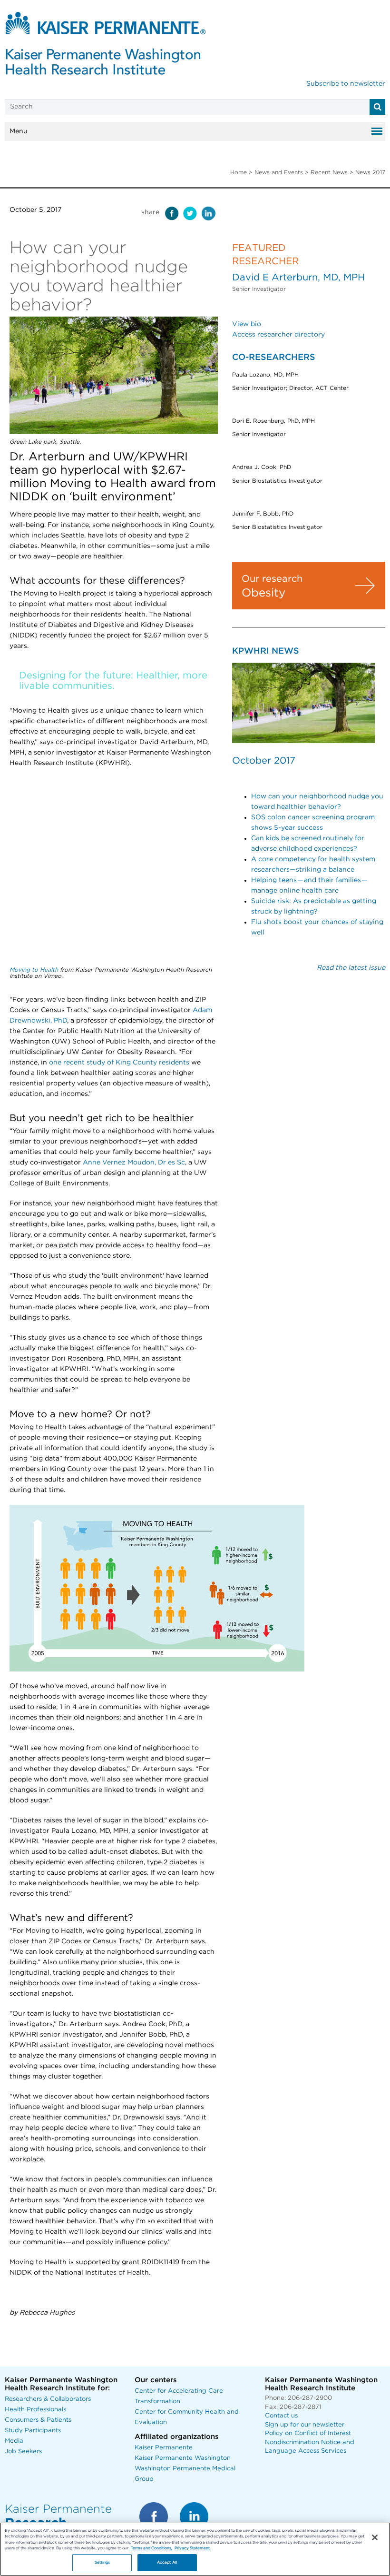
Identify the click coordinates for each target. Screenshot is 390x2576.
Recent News (329, 172)
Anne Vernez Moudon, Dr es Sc (134, 1163)
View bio (247, 324)
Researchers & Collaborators (48, 2399)
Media (14, 2441)
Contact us (281, 2416)
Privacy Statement (192, 2548)
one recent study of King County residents (119, 1063)
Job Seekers (23, 2452)
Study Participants (33, 2431)
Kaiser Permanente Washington (183, 2458)
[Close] (375, 2537)
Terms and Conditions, (151, 2548)
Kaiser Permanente (164, 2448)
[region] (195, 2549)
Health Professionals (35, 2410)
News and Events (279, 172)
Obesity (263, 593)
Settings (102, 2562)
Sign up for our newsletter (305, 2425)
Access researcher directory (278, 335)
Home (239, 172)
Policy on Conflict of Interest (308, 2433)
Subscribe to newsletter (346, 84)
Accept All (167, 2562)
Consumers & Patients (38, 2420)
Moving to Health (34, 970)
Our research (272, 579)
